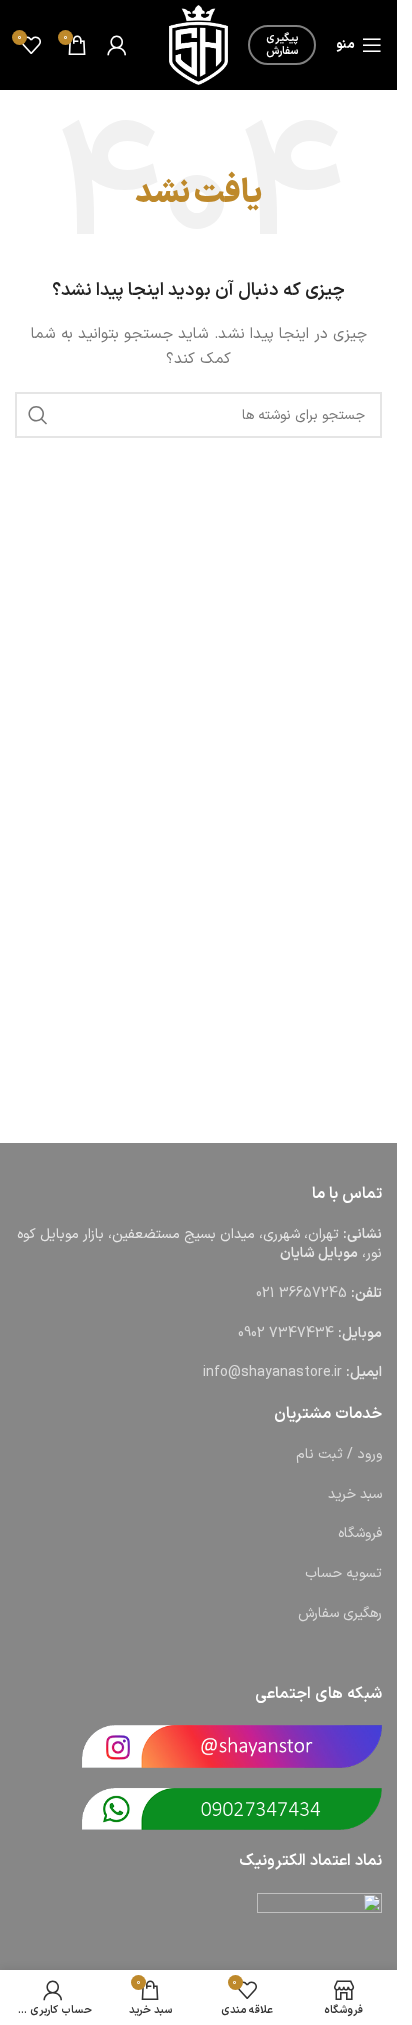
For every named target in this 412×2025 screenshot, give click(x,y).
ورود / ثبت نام (339, 1454)
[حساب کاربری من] (117, 45)
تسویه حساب (343, 1573)
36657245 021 (301, 1293)
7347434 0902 (286, 1333)
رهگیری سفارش (340, 1613)
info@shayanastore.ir (272, 1372)
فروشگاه (360, 1533)
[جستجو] (38, 415)
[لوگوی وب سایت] (198, 44)
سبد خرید (355, 1494)
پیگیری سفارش (282, 45)
